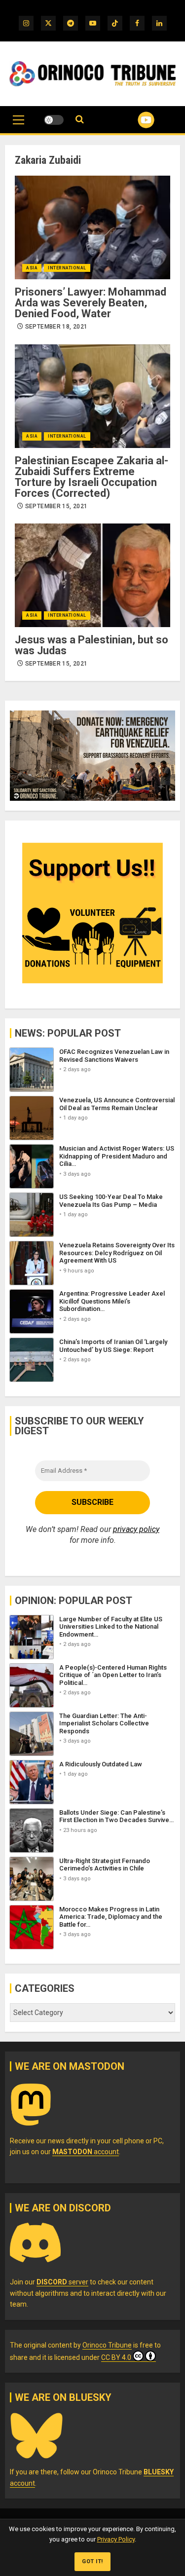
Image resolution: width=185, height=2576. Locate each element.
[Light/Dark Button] (54, 120)
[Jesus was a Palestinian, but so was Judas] (92, 575)
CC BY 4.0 (116, 2357)
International (67, 268)
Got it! (92, 2561)
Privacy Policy (116, 2539)
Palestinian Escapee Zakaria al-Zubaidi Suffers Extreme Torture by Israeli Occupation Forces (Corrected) (92, 477)
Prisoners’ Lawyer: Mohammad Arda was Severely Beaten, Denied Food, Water (91, 303)
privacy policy (136, 1529)
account (86, 2152)
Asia (32, 268)
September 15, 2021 (56, 506)
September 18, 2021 (56, 327)
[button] (18, 125)
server (62, 2282)
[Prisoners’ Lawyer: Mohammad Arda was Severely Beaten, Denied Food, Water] (92, 227)
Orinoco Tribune (107, 2345)
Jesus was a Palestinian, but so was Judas (92, 645)
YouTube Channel (134, 120)
